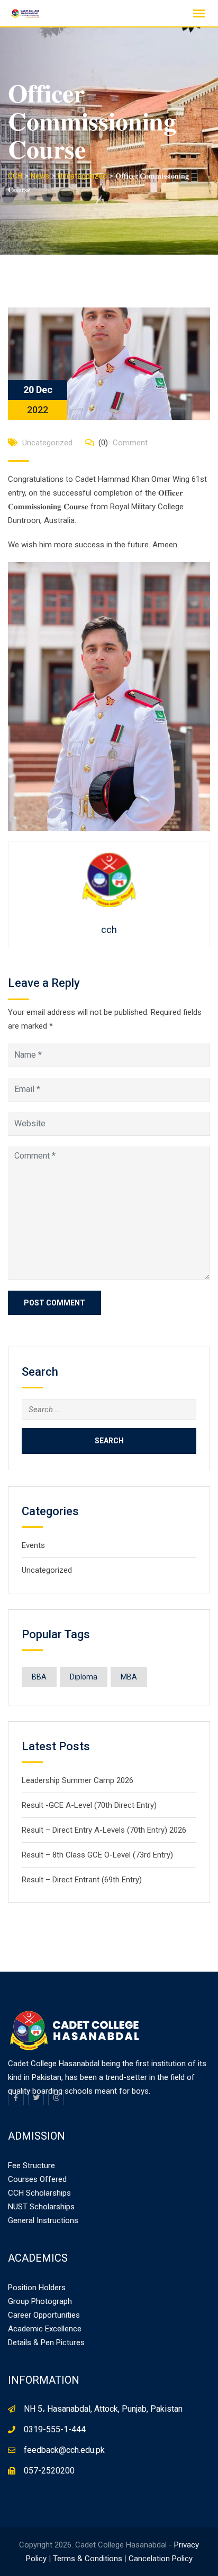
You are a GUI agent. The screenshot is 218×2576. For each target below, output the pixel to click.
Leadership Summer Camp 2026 (78, 1780)
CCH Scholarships (39, 2193)
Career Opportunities (44, 2315)
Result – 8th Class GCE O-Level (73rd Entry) (97, 1855)
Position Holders (37, 2288)
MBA (129, 1677)
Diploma (84, 1677)
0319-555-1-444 (55, 2429)
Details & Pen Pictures (46, 2342)
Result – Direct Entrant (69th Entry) (82, 1880)
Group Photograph (40, 2301)
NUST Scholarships (41, 2207)
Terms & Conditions (88, 2559)
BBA (39, 1677)
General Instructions (43, 2220)
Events (33, 1545)
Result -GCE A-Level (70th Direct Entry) (89, 1805)
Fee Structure (31, 2166)
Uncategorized (47, 443)
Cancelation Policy (161, 2559)
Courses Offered (37, 2179)
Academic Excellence (45, 2329)
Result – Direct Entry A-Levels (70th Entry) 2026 (104, 1830)
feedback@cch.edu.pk (64, 2450)
